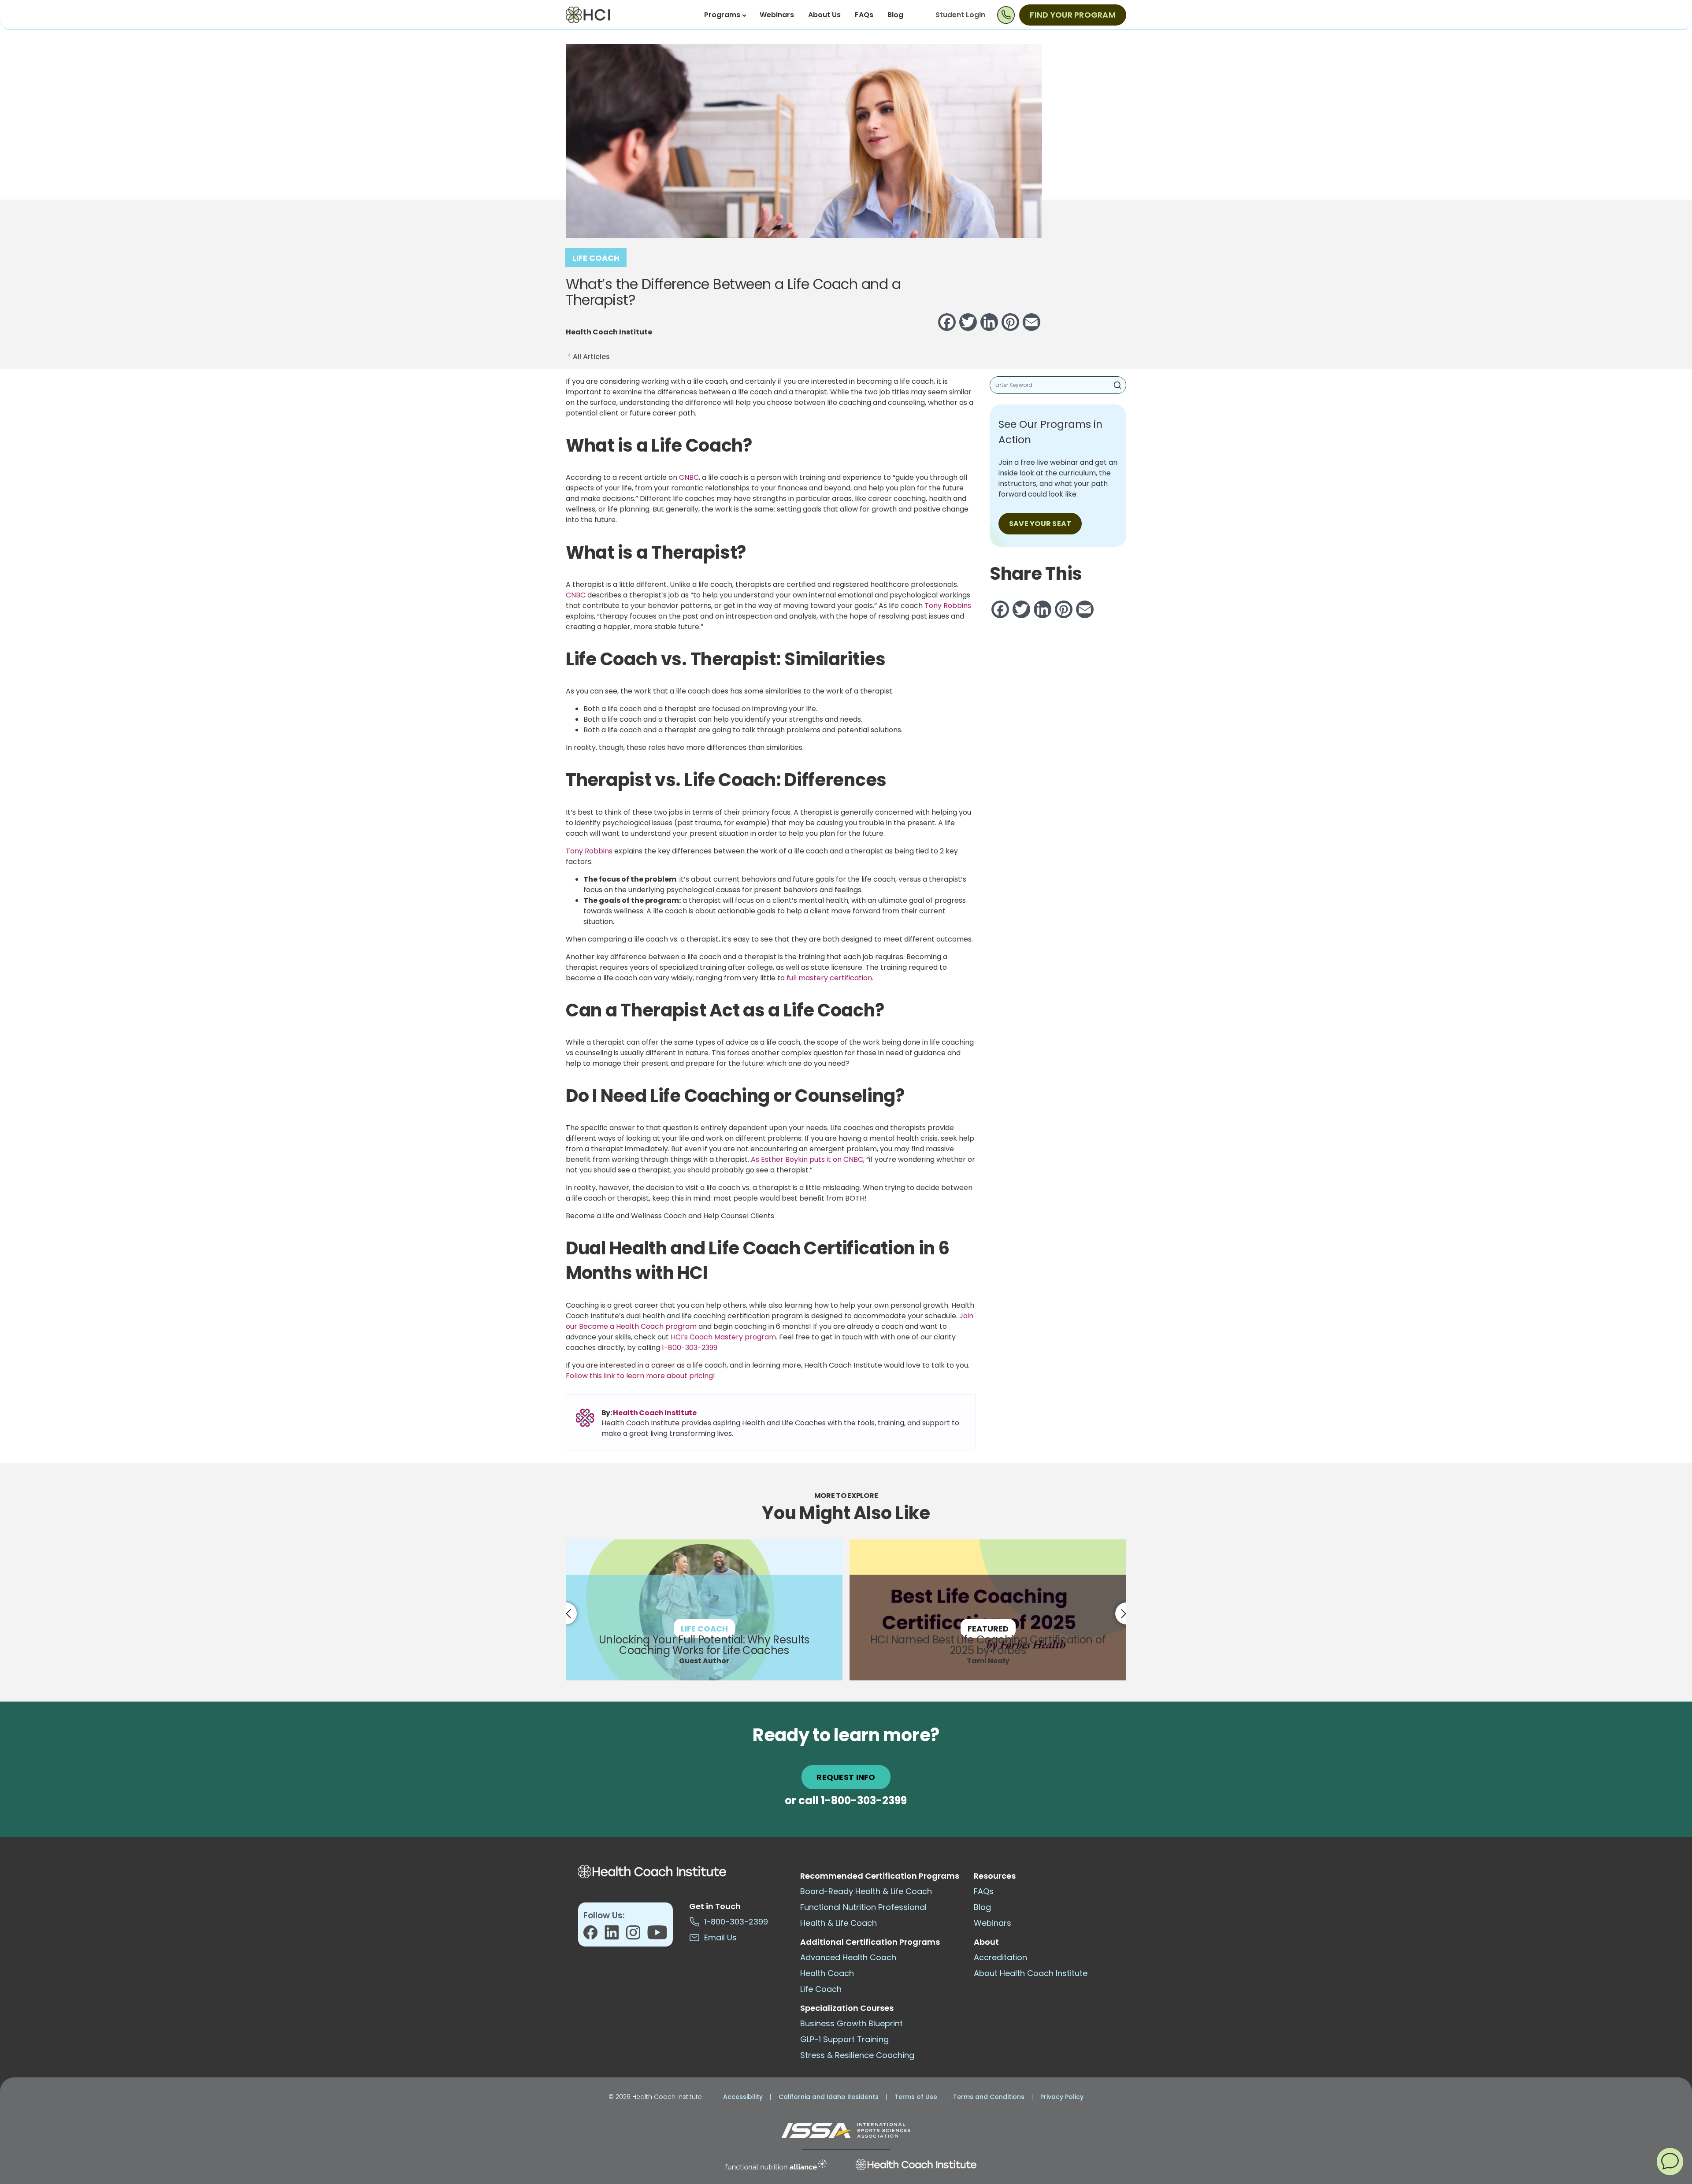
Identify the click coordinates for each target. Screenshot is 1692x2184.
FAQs (864, 15)
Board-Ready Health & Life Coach (866, 1891)
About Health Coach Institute (1031, 1973)
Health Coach (827, 1973)
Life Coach (596, 258)
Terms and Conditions (989, 2097)
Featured (988, 1629)
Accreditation (1000, 1957)
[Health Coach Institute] (916, 2165)
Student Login (960, 15)
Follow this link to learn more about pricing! (640, 1376)
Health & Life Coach (839, 1923)
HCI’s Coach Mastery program (723, 1337)
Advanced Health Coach (848, 1957)
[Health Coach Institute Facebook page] (594, 1935)
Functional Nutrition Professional (863, 1907)
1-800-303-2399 (690, 1348)
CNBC (688, 477)
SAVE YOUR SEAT (1040, 524)
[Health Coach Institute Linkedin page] (615, 1935)
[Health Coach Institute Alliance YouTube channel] (657, 1935)
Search (1117, 385)
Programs (722, 15)
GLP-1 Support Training (844, 2039)
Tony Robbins (948, 606)
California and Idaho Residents (829, 2097)
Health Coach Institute (655, 1413)
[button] (1670, 2161)
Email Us (718, 1937)
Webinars (777, 15)
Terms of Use (916, 2097)
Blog (895, 15)
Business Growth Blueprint (852, 2023)
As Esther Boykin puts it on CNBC (807, 1159)
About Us (824, 15)
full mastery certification (829, 978)
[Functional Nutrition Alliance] (776, 2165)
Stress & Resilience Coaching (857, 2055)
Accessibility (743, 2097)
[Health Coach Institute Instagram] (636, 1935)
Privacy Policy (1062, 2097)
